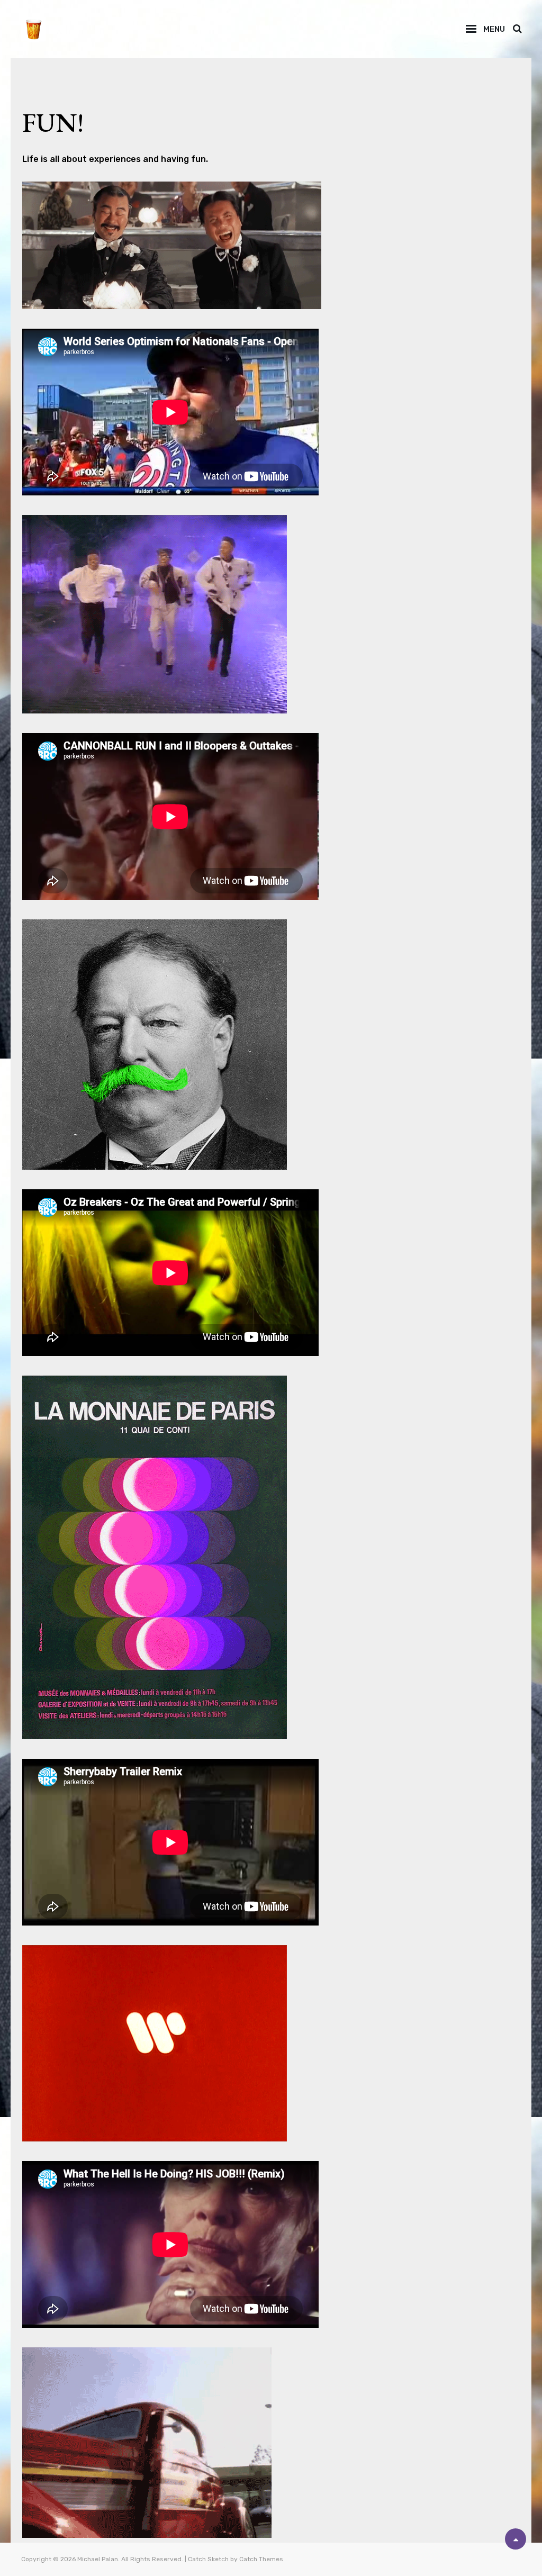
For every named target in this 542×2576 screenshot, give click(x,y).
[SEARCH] (517, 29)
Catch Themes (261, 2559)
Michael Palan (98, 2559)
